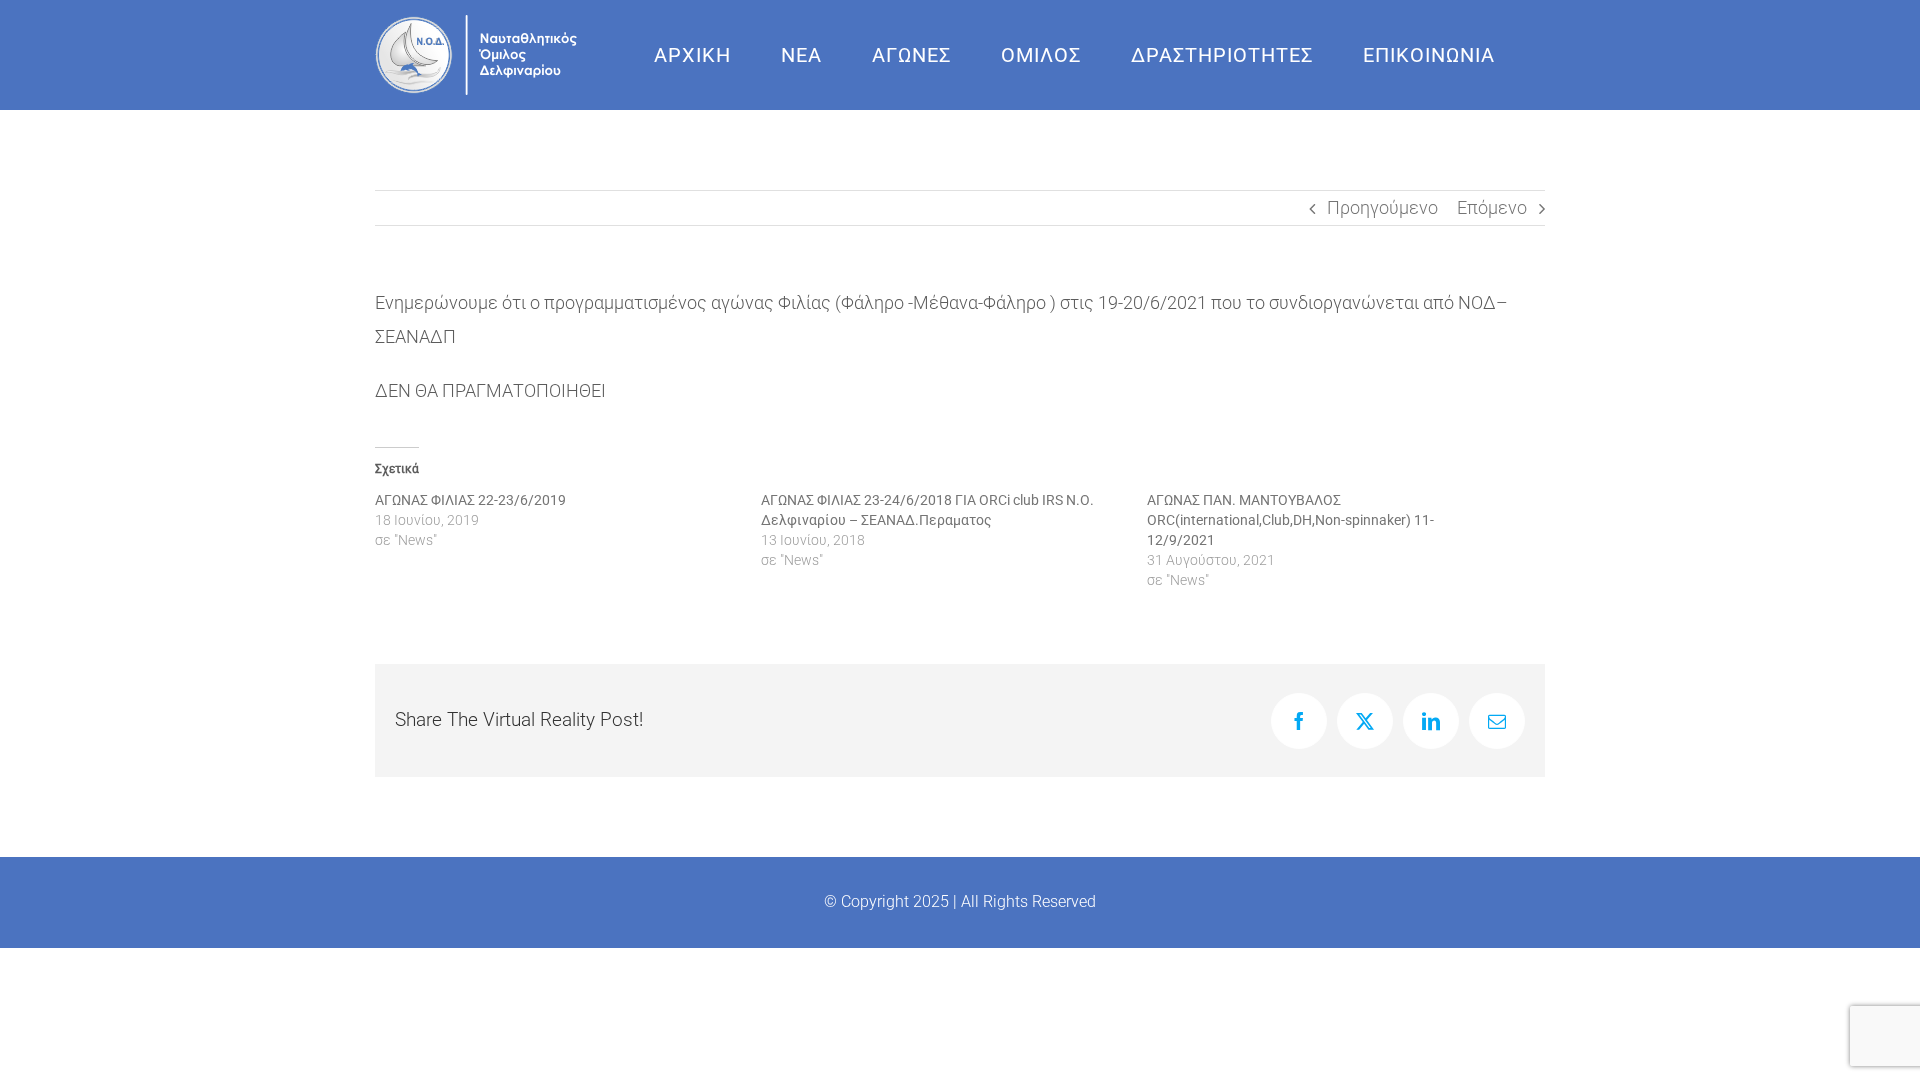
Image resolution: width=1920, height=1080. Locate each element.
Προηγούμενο (1382, 207)
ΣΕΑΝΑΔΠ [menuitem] (415, 336)
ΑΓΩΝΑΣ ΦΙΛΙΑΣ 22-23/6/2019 (470, 500)
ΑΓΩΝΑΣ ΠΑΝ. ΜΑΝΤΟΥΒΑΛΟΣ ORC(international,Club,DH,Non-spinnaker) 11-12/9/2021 (1290, 520)
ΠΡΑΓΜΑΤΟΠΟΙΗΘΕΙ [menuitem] (524, 390)
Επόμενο (1492, 207)
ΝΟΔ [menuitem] (1477, 302)
